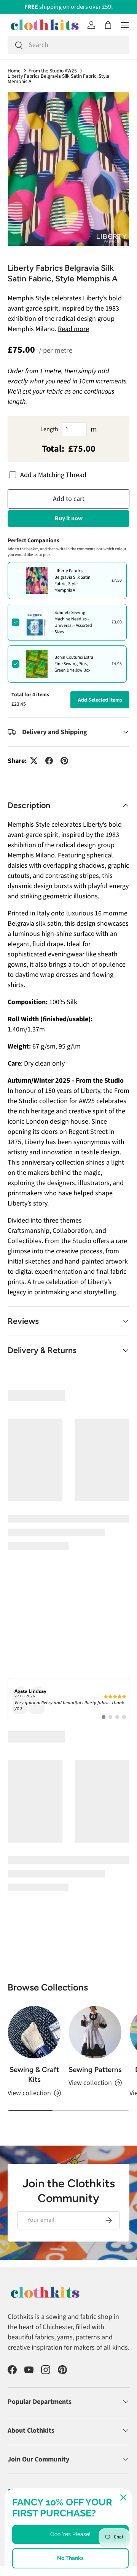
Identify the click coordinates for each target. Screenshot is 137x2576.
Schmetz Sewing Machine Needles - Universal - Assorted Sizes (73, 622)
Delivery (16, 2462)
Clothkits (34, 2450)
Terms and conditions (80, 2462)
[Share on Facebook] (49, 761)
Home (14, 71)
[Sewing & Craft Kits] (34, 1956)
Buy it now (69, 518)
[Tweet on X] (34, 761)
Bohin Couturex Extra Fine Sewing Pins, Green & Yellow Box (74, 664)
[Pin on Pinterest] (64, 761)
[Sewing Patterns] (95, 1956)
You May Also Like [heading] (68, 1396)
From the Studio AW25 (53, 71)
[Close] (123, 2498)
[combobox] (68, 45)
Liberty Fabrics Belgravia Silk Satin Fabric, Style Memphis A (58, 79)
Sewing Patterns (95, 1993)
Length (49, 429)
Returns (41, 2462)
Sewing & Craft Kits (34, 1998)
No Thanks (70, 2558)
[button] (108, 25)
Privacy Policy (22, 2470)
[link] (68, 1626)
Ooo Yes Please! (70, 2534)
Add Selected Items (100, 700)
